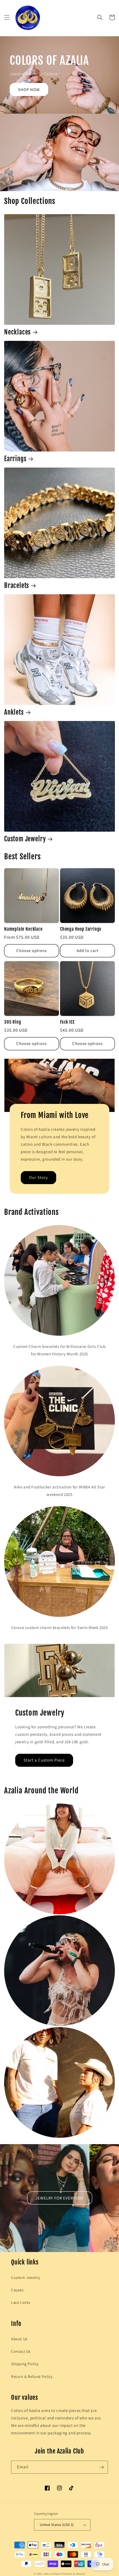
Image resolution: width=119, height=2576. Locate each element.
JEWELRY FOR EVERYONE (60, 2198)
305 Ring (13, 1022)
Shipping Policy (25, 2364)
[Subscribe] (102, 2467)
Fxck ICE (67, 1022)
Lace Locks (21, 2302)
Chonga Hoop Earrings (81, 929)
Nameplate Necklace (23, 929)
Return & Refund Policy (32, 2377)
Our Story (38, 1177)
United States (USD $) (57, 2525)
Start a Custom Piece (44, 1760)
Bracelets (17, 586)
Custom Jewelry (25, 839)
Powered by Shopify (73, 2574)
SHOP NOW (29, 90)
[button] (7, 17)
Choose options (32, 950)
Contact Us (21, 2351)
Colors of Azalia (52, 2574)
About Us (19, 2339)
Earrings (15, 459)
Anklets (14, 712)
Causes (17, 2290)
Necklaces (17, 332)
